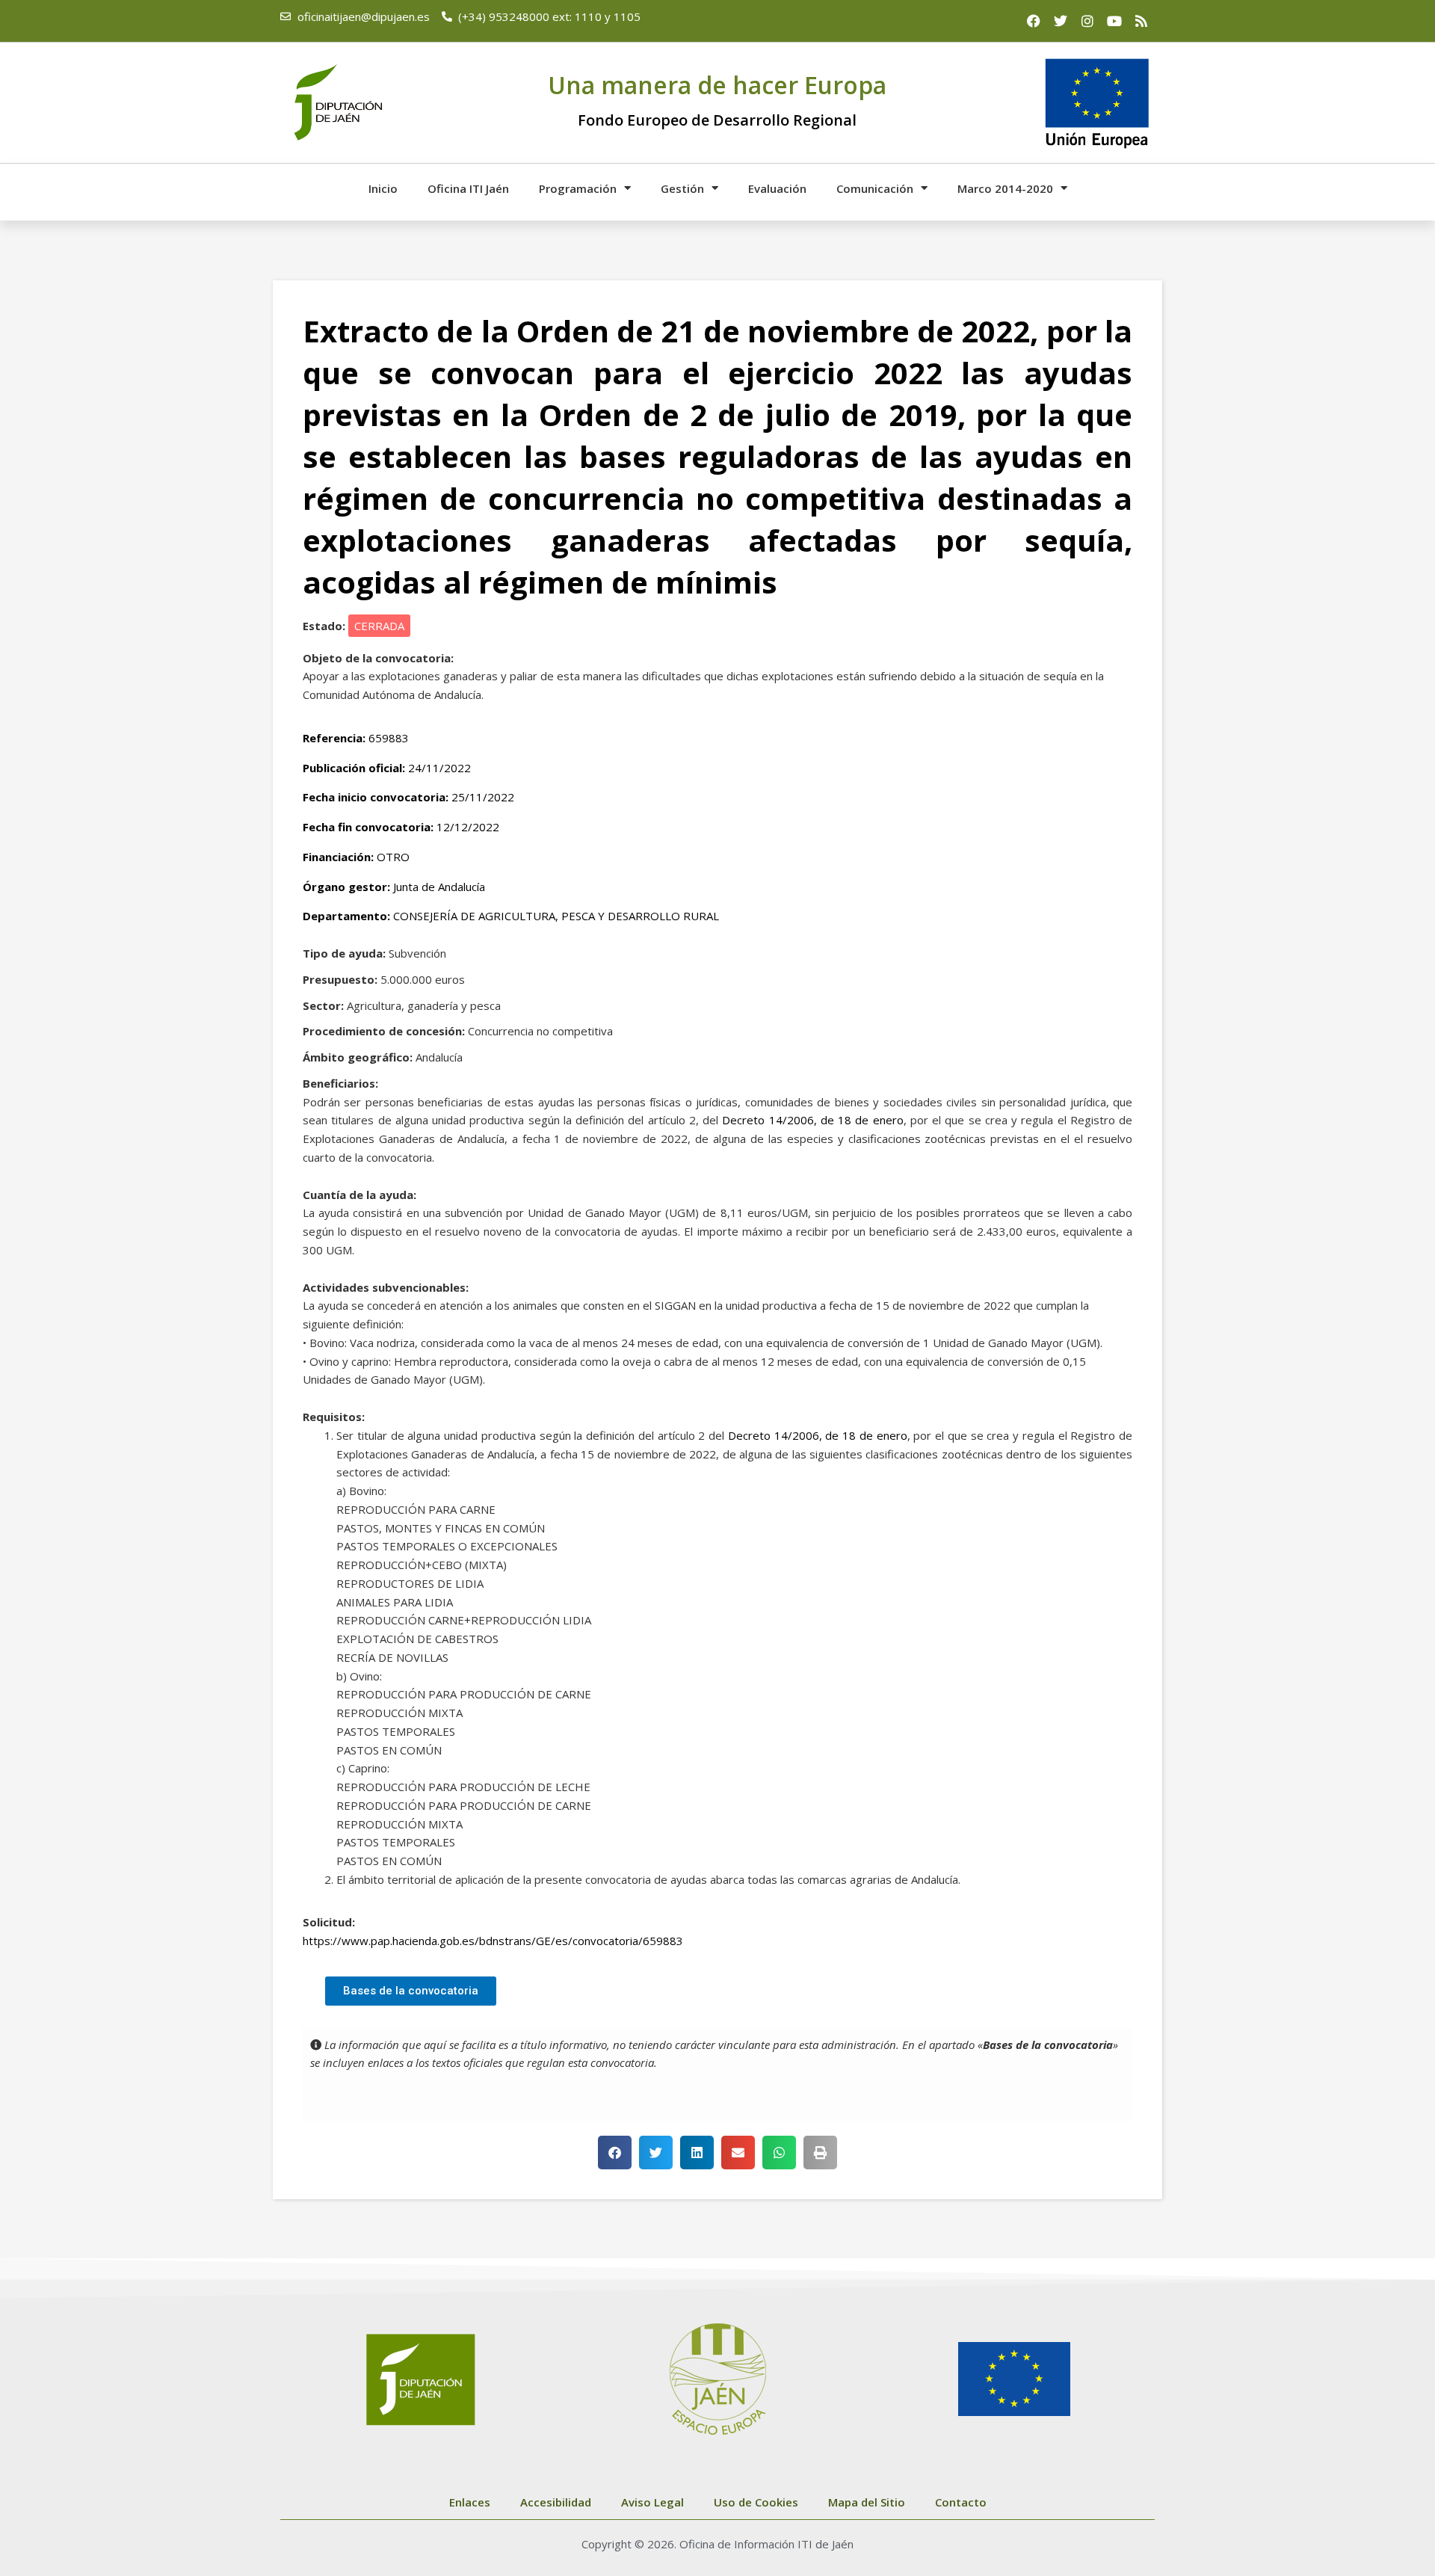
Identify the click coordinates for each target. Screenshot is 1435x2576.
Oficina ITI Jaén (468, 188)
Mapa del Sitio (867, 2502)
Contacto (961, 2502)
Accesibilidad (556, 2502)
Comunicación (875, 188)
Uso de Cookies (756, 2502)
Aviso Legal (652, 2502)
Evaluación (777, 188)
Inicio (383, 188)
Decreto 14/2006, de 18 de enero (812, 1120)
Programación (578, 188)
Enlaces (470, 2502)
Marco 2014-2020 (1005, 188)
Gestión (682, 188)
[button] (615, 2153)
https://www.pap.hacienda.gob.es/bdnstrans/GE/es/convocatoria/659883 (493, 1941)
